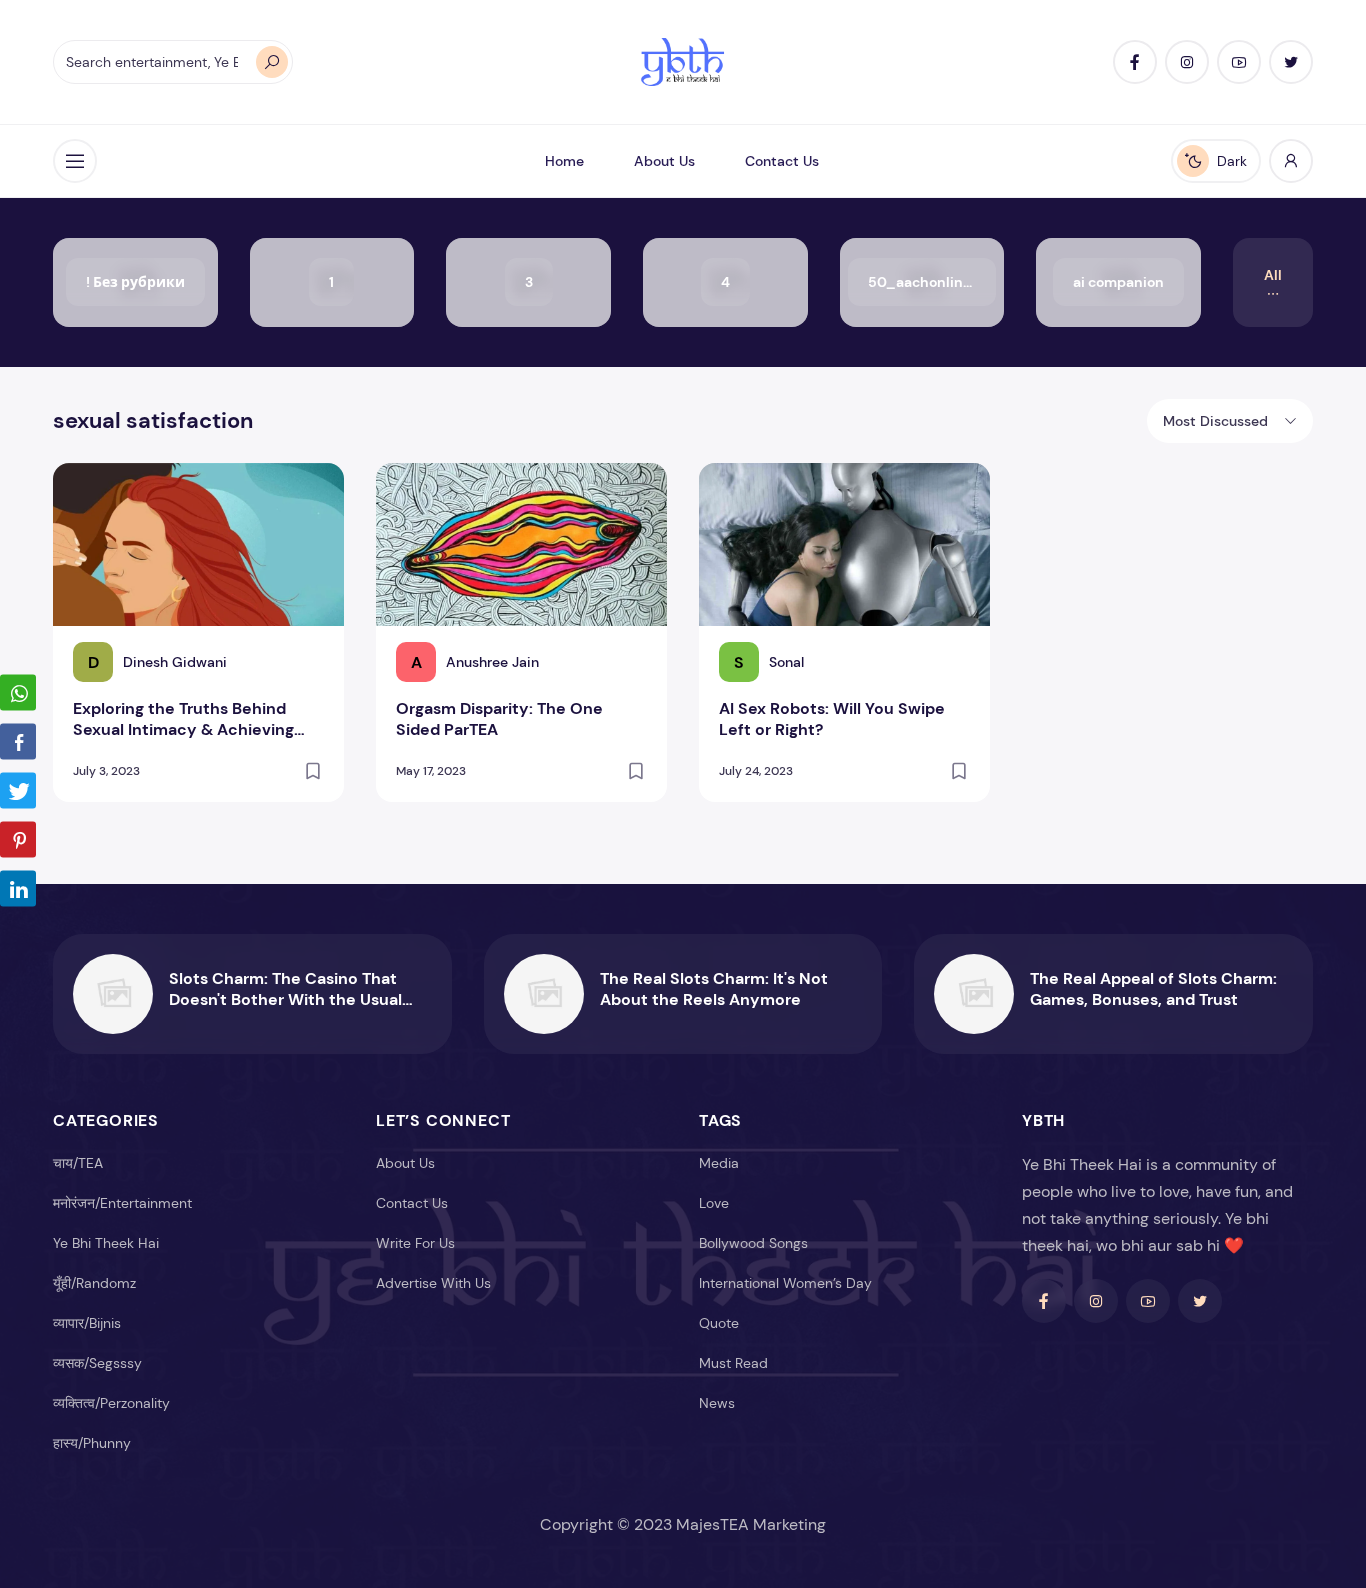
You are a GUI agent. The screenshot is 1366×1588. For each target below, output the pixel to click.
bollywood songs (753, 1243)
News (717, 1403)
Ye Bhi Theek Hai (106, 1243)
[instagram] (1187, 62)
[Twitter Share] (18, 791)
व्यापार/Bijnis (87, 1323)
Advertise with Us (433, 1283)
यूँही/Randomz (94, 1283)
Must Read (733, 1363)
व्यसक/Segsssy (97, 1363)
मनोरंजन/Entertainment (122, 1203)
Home (564, 161)
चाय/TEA (78, 1163)
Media (719, 1163)
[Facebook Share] (18, 742)
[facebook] (1135, 62)
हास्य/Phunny (92, 1443)
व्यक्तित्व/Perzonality (111, 1403)
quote (719, 1323)
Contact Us (782, 161)
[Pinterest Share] (18, 840)
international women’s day (785, 1283)
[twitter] (1291, 62)
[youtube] (1239, 62)
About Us (664, 161)
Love (714, 1203)
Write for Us (415, 1243)
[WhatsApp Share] (18, 693)
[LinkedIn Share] (18, 889)
